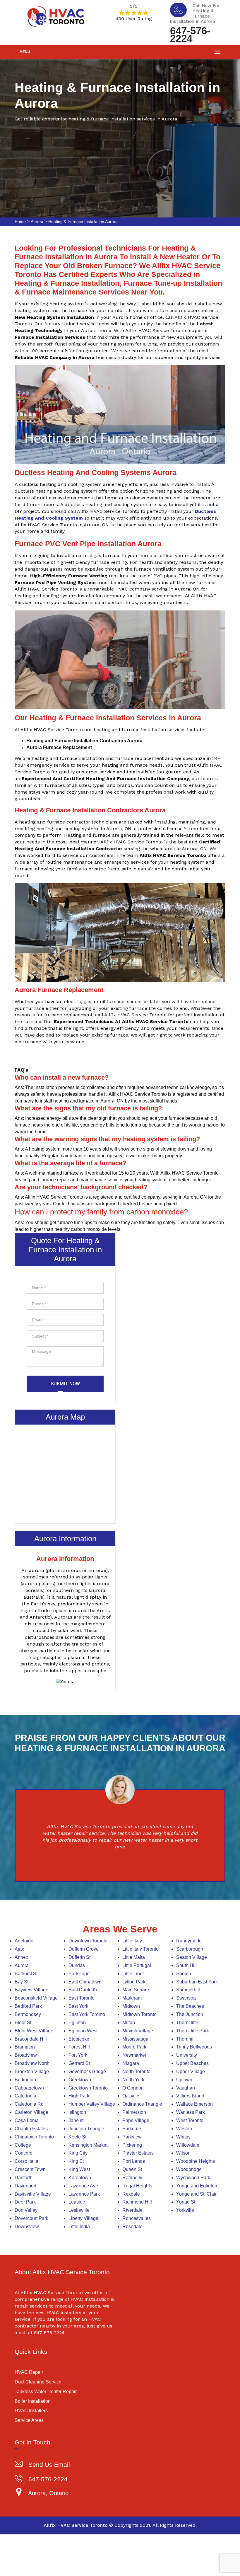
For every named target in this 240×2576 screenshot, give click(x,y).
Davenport (25, 2186)
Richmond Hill (137, 2202)
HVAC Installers (31, 2411)
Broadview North (32, 2063)
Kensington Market (88, 2145)
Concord (24, 2153)
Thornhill (185, 2039)
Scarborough (190, 1949)
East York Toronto (87, 2014)
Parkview (132, 2137)
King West (79, 2169)
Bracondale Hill (31, 2039)
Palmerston (134, 2112)
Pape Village (136, 2120)
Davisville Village (33, 2194)
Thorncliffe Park (193, 2031)
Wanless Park (191, 2112)
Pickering (132, 2145)
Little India (79, 2227)
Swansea (186, 1998)
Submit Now (65, 1384)
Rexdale (131, 2194)
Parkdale (132, 2129)
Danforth (24, 2178)
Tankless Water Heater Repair (46, 2392)
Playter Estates (138, 2153)
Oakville (131, 2096)
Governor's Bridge (87, 2071)
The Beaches (190, 2006)
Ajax (19, 1949)
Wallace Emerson (194, 2104)
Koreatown (80, 2178)
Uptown (184, 2080)
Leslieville (79, 2210)
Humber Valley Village (92, 2104)
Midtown (131, 2006)
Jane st (76, 2120)
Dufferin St (79, 1957)
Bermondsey (28, 2014)
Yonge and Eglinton (197, 2186)
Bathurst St (26, 1974)
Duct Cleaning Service (38, 2382)
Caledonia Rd (29, 2104)
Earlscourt (79, 1974)
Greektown (80, 2080)
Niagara (131, 2063)
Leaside (77, 2202)
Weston (184, 2129)
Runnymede (189, 1941)
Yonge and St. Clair (196, 2194)
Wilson (183, 2153)
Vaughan (186, 2088)
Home (20, 222)
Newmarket (134, 2055)
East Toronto (82, 1998)
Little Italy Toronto (140, 1949)
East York (78, 2006)
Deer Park (25, 2202)
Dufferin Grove (84, 1949)
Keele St (77, 2137)
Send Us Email (49, 2464)
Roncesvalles (137, 2218)
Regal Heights (137, 2186)
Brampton (25, 2047)
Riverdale (132, 2210)
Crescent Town (30, 2169)
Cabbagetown (29, 2088)
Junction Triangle (86, 2129)
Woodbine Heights (196, 2161)
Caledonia (25, 2096)
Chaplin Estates (31, 2129)
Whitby (183, 2137)
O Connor (132, 2088)
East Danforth (83, 1990)
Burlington (25, 2080)
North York (133, 2080)
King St (76, 2161)
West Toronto (190, 2120)
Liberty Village (83, 2218)
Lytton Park (134, 1982)
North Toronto (136, 2071)
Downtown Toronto (88, 1941)
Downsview (27, 2227)
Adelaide (24, 1941)
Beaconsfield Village (36, 1998)
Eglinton (77, 2023)
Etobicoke (79, 2039)
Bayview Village (31, 1990)
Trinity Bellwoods (194, 2047)
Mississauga (135, 2039)
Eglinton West (83, 2031)
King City (78, 2153)
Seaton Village (192, 1957)
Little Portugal (137, 1965)
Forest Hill (79, 2047)
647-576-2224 (190, 34)
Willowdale (188, 2145)
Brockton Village (32, 2071)
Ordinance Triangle (142, 2104)
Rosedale (132, 2227)
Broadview (26, 2055)
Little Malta (134, 1957)
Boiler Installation (33, 2401)
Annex (21, 1957)
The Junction (190, 2014)
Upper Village (191, 2071)
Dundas (77, 1965)
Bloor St (23, 2023)
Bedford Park (28, 2006)
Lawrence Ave (83, 2186)
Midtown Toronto (139, 2014)
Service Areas (29, 2420)
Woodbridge (189, 2169)
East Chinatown (85, 1982)
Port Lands (134, 2161)
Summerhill (188, 1990)
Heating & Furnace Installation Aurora (83, 222)
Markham (132, 1998)
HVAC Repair (29, 2372)
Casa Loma (27, 2120)
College (23, 2145)
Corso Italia (26, 2161)
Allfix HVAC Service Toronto (76, 2525)
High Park (79, 2096)
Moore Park (134, 2047)
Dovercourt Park (31, 2218)
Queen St (132, 2169)
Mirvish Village (138, 2031)
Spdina (184, 1974)
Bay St (22, 1982)
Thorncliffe (187, 2023)
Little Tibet (133, 1974)
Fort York (78, 2055)
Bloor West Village (34, 2031)
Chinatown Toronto (34, 2137)
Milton (129, 2023)
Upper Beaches (192, 2063)
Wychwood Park (193, 2178)
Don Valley (26, 2210)
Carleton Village (31, 2112)
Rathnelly (132, 2178)
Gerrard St (79, 2063)
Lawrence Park (84, 2194)
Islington (77, 2112)
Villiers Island (190, 2096)
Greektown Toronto (88, 2088)
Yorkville (185, 2210)
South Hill (186, 1965)
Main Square (136, 1990)
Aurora (37, 222)
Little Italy (132, 1941)
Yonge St (186, 2202)
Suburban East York (197, 1982)
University (187, 2055)
